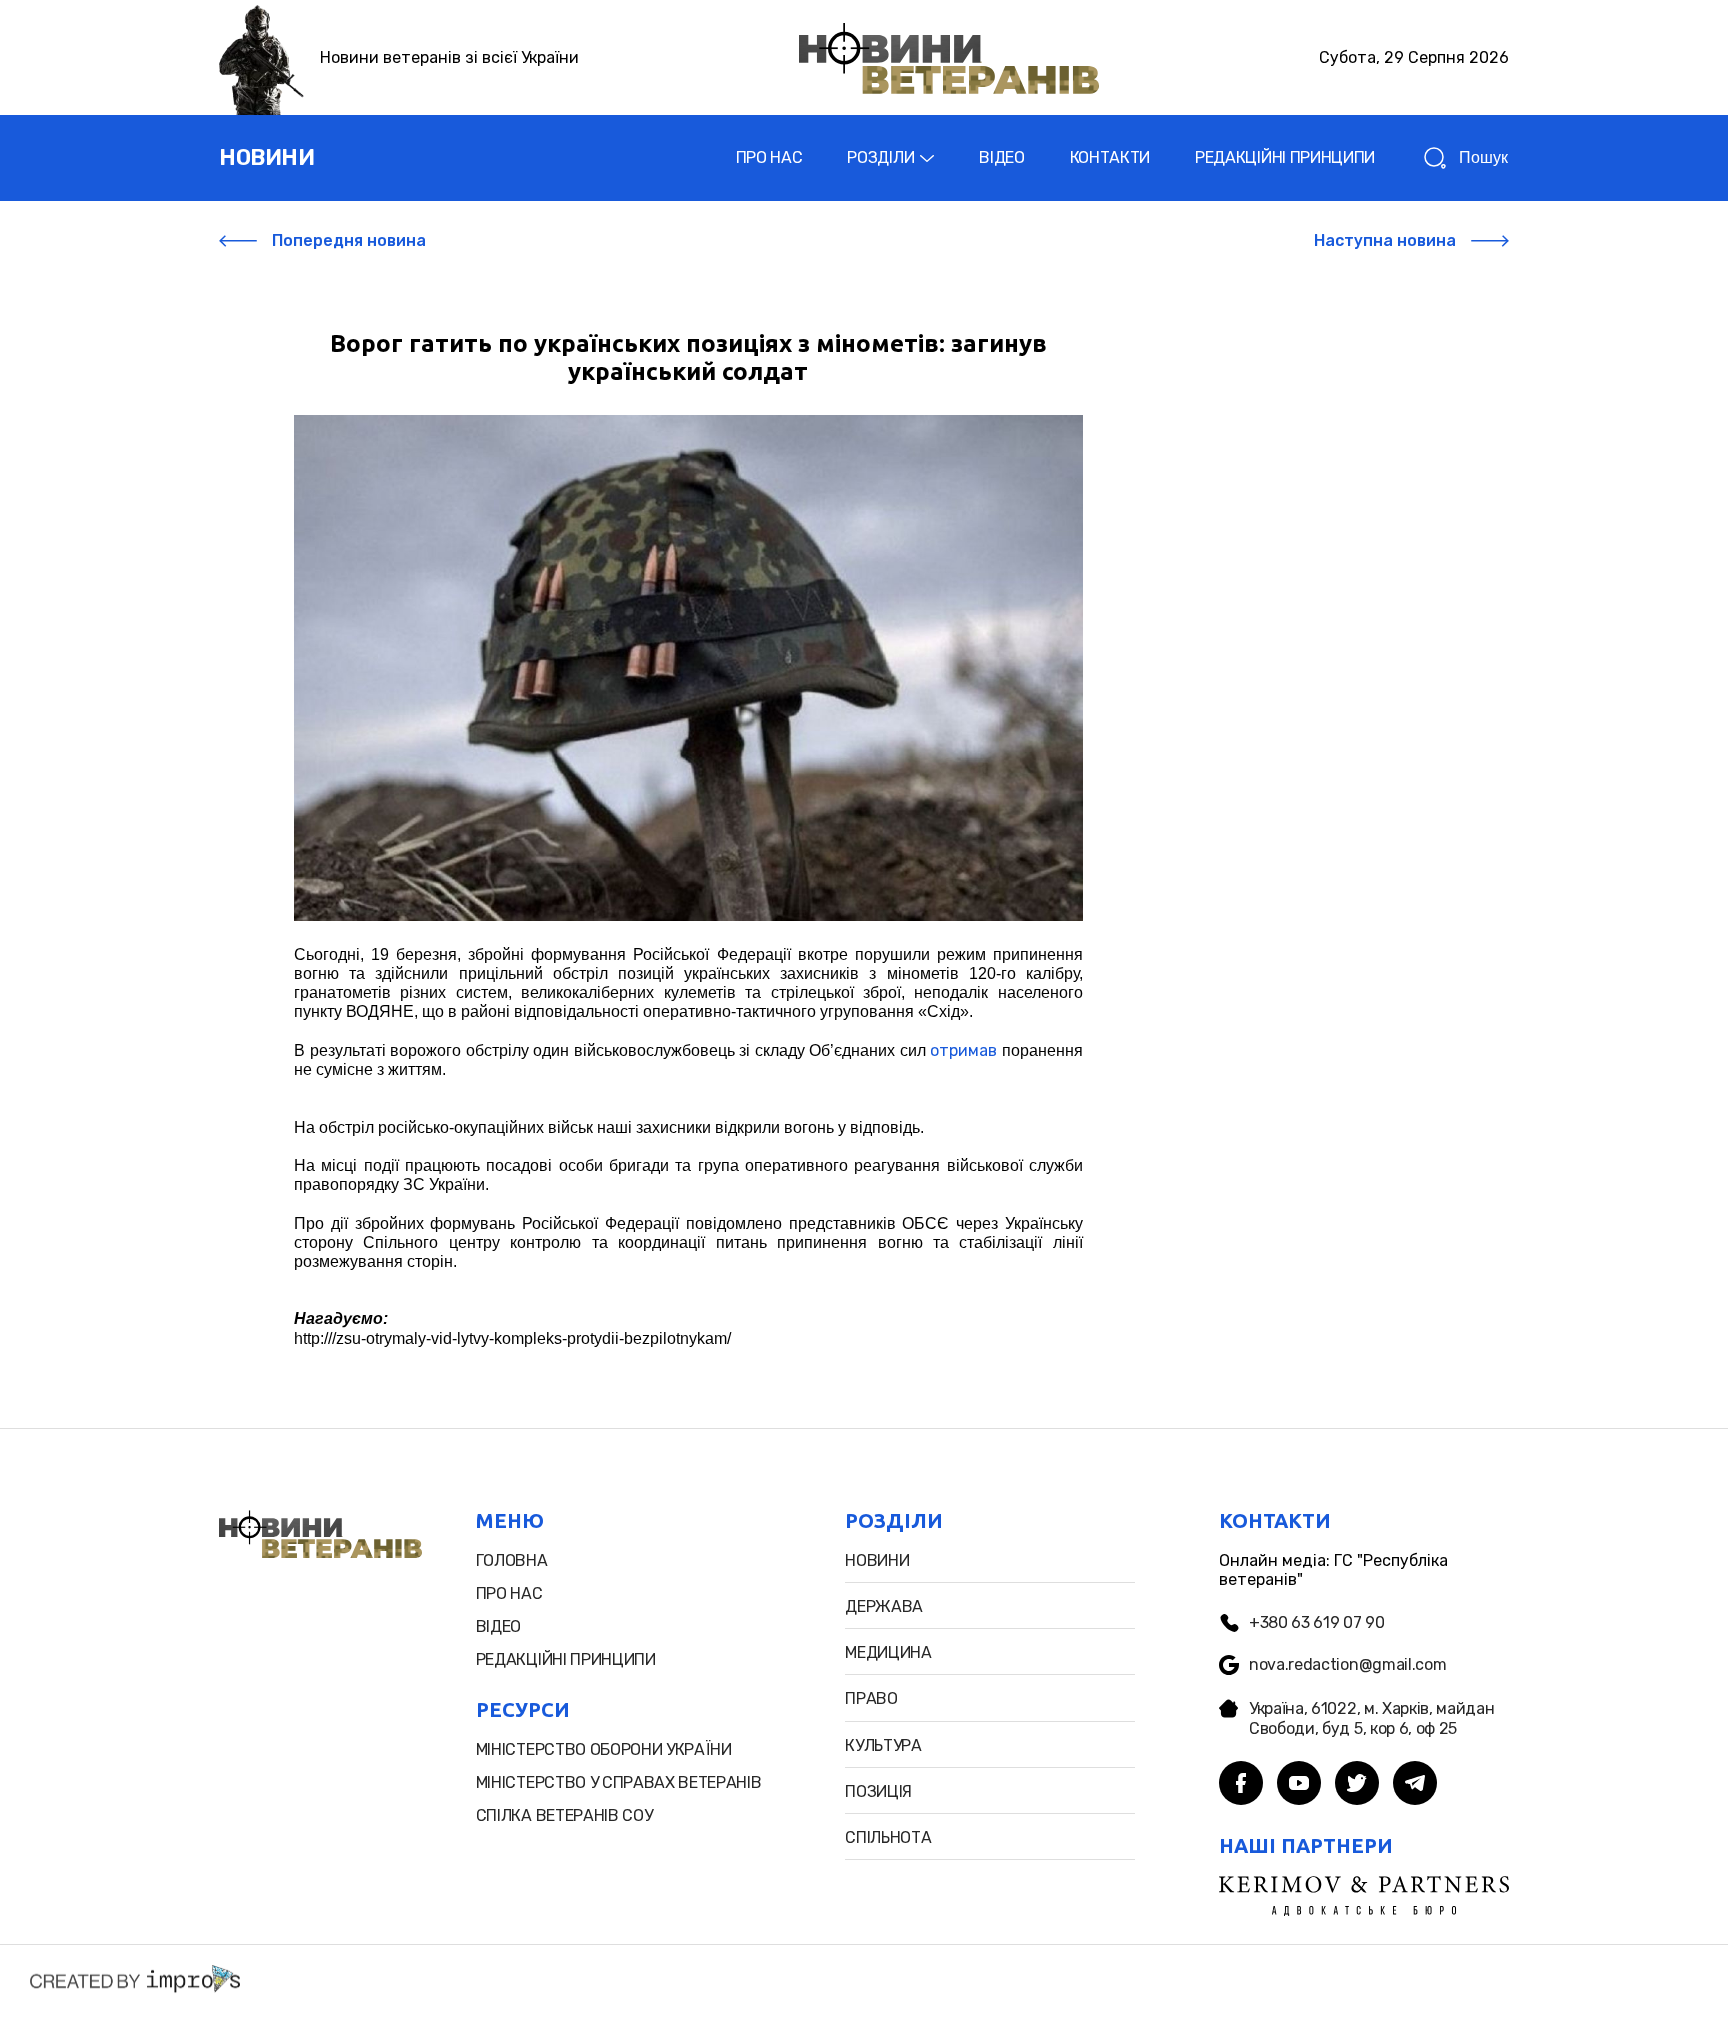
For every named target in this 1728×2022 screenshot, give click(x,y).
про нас (509, 1593)
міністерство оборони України (604, 1749)
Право (871, 1698)
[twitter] (1357, 1785)
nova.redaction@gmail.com (1347, 1664)
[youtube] (1299, 1785)
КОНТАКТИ (1110, 157)
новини (266, 157)
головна (512, 1560)
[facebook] (1241, 1785)
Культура (883, 1745)
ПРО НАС (769, 157)
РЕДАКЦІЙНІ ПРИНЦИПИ (1285, 157)
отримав (963, 1050)
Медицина (888, 1652)
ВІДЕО (1001, 157)
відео (498, 1626)
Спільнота (888, 1837)
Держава (884, 1606)
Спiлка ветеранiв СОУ (564, 1815)
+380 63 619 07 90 (1317, 1622)
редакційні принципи (566, 1659)
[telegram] (1415, 1785)
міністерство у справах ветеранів (619, 1782)
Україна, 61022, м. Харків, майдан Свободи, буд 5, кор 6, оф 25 (1371, 1718)
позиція (878, 1791)
